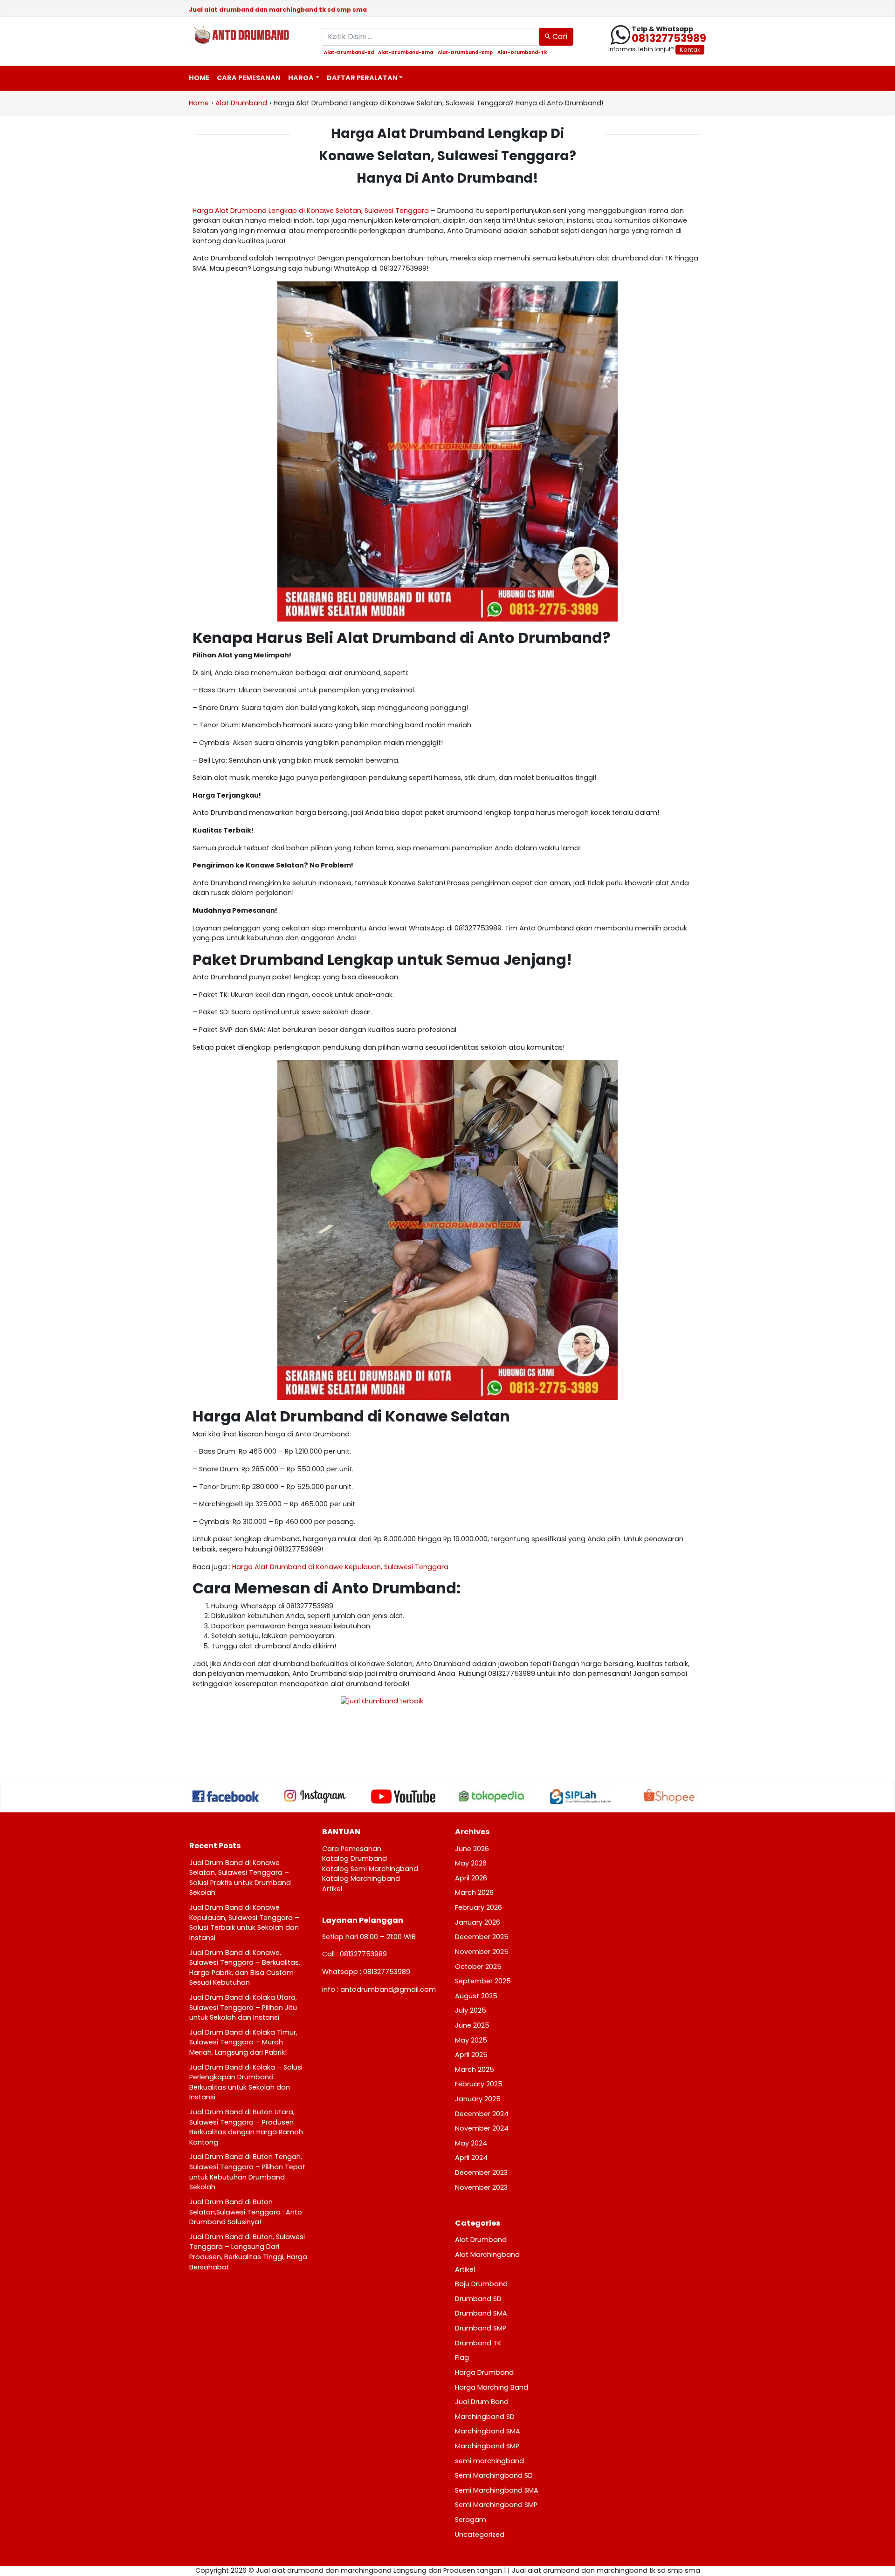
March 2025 (475, 2070)
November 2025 (482, 1952)
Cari (559, 37)
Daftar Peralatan (362, 78)
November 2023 (481, 2187)
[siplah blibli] (580, 1797)
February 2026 (478, 1907)
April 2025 (471, 2055)
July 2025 (471, 2010)
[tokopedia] (492, 1796)
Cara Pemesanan (249, 78)
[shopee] (669, 1797)
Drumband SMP (481, 2328)
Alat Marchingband (487, 2255)
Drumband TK (478, 2343)
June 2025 (472, 2025)
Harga (301, 78)
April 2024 (471, 2158)
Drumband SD (478, 2299)
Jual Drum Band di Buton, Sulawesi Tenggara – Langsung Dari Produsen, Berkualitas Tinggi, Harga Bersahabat (248, 2252)
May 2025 (471, 2040)
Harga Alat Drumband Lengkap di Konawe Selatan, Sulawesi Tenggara (311, 211)
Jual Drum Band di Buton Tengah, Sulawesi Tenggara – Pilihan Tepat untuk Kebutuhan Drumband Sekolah (247, 2172)
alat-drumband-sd (349, 53)
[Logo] (248, 35)
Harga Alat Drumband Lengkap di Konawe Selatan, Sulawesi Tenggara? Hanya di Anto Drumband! (447, 156)
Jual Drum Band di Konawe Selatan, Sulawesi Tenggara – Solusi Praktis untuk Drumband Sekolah (240, 1878)
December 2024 (482, 2114)
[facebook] (226, 1796)
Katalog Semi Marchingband (370, 1869)
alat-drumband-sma (406, 53)
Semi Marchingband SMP (496, 2505)
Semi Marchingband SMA (497, 2490)
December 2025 (482, 1937)
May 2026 (471, 1863)
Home (199, 78)
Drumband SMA (481, 2313)
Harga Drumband (484, 2372)
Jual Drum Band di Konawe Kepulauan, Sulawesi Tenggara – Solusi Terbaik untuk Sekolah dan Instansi (244, 1923)
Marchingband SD (485, 2417)
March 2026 (474, 1893)
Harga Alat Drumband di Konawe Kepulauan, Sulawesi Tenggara (340, 1567)
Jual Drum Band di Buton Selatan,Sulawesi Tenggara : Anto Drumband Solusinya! (246, 2212)
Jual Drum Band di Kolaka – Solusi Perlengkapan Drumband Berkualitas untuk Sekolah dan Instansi (246, 2082)
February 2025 (479, 2084)
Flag (462, 2357)
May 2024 (471, 2143)
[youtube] (403, 1797)
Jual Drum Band (482, 2402)
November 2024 (482, 2128)
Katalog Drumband (355, 1859)
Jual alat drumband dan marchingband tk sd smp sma (278, 10)
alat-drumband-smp (465, 53)
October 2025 (478, 1967)
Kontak (690, 50)
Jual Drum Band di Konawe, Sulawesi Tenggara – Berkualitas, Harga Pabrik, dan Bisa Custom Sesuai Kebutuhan (245, 1968)
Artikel (332, 1889)
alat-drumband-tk (522, 53)
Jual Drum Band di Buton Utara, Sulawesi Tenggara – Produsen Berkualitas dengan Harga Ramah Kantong (246, 2127)
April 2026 (471, 1878)
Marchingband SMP (487, 2446)
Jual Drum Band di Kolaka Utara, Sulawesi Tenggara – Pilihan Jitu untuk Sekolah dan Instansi (243, 2007)
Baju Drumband (481, 2284)
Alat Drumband (481, 2240)
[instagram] (315, 1796)
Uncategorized (480, 2535)
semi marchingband (489, 2461)
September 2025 (483, 1981)
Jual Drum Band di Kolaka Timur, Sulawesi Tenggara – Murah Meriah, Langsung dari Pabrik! (243, 2042)
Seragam (471, 2520)
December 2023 (481, 2173)
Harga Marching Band (492, 2387)
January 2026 (478, 1922)
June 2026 (472, 1849)
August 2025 (476, 1996)
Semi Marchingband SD (494, 2475)
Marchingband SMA (488, 2431)
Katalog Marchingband (361, 1879)
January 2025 (478, 2099)
